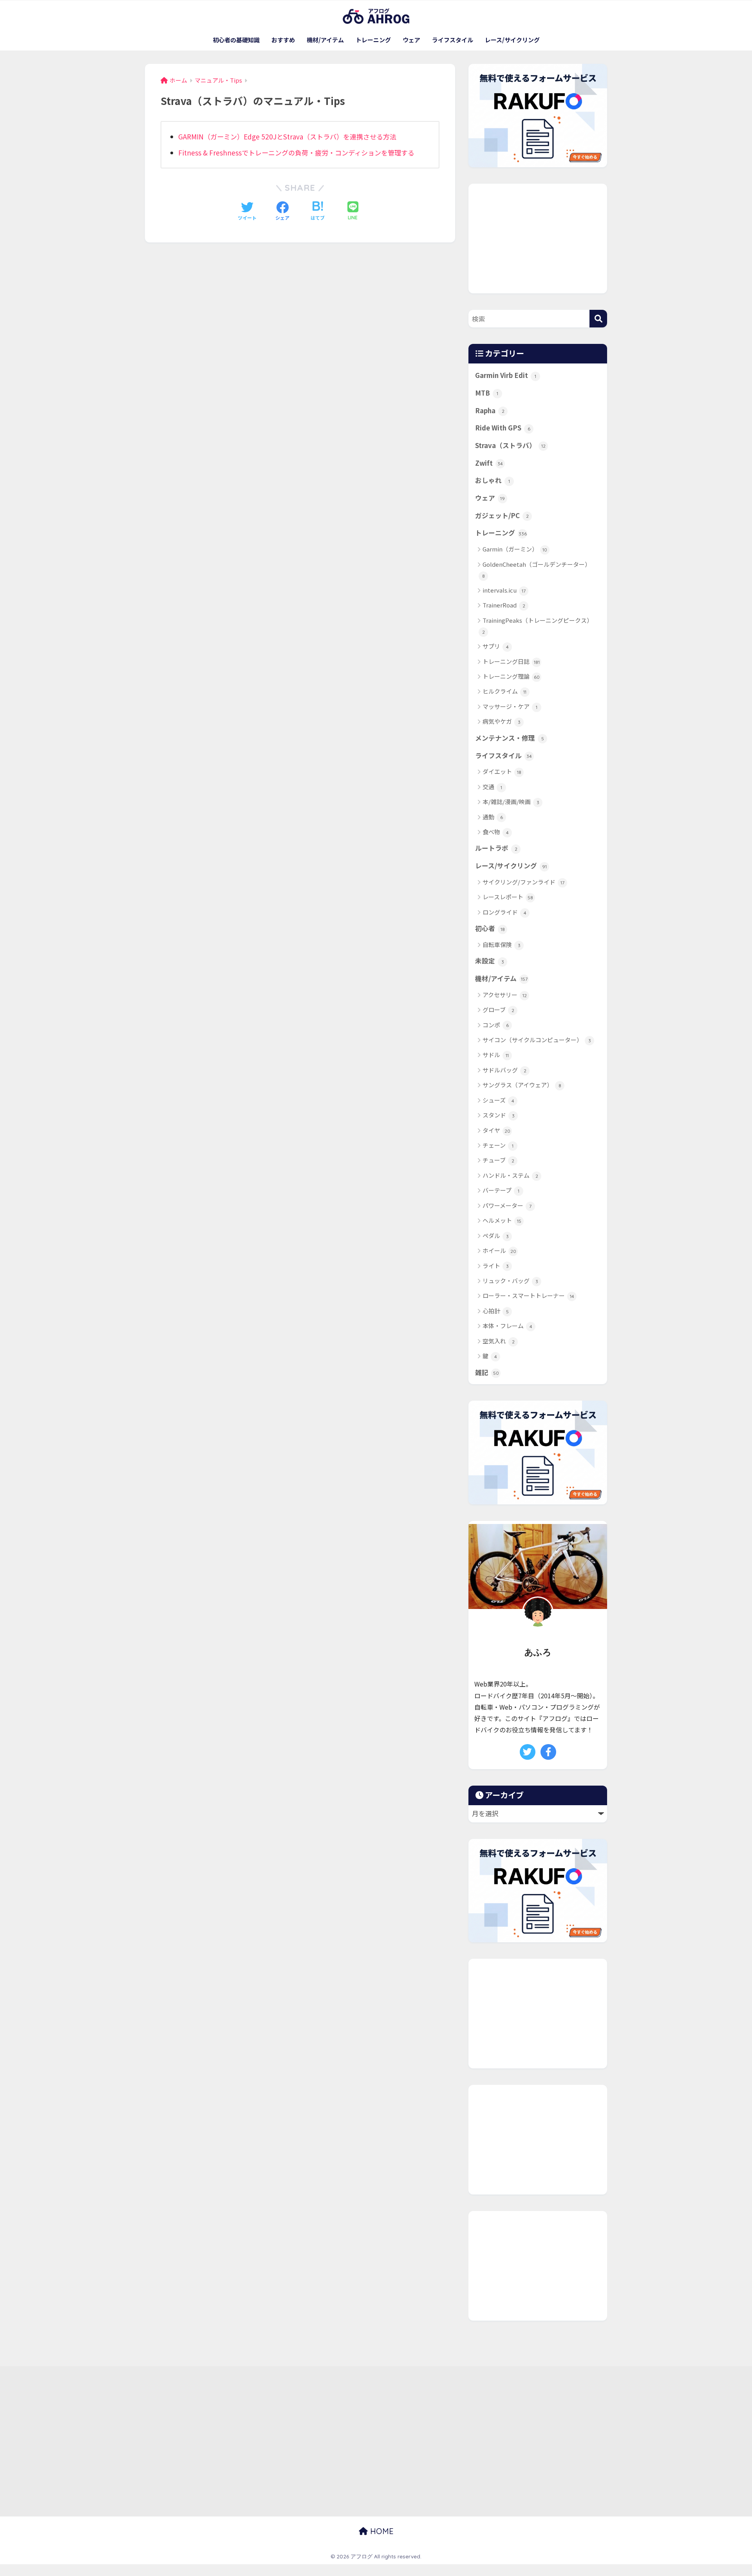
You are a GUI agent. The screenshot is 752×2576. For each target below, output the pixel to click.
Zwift (489, 463)
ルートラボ (496, 848)
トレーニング (373, 40)
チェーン (498, 1145)
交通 (492, 787)
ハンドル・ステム (510, 1175)
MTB (487, 393)
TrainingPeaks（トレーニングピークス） (538, 625)
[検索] (598, 319)
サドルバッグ (504, 1070)
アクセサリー (505, 995)
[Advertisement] (538, 239)
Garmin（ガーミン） (515, 549)
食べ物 (496, 832)
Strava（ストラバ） (510, 445)
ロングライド (504, 912)
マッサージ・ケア (510, 706)
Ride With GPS (503, 428)
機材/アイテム (325, 40)
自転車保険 (502, 945)
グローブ (498, 1010)
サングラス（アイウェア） (522, 1085)
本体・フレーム (507, 1326)
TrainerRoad (504, 605)
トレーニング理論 (511, 676)
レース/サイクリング (512, 40)
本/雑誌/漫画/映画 (511, 802)
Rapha (490, 410)
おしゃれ (493, 480)
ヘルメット (502, 1220)
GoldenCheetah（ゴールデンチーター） (537, 569)
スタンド (499, 1115)
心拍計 (496, 1311)
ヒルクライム (504, 691)
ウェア (411, 40)
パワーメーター (507, 1205)
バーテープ (501, 1190)
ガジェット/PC (502, 515)
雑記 (487, 1372)
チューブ (498, 1160)
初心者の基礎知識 (236, 40)
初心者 (490, 928)
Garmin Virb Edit (506, 375)
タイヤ (496, 1130)
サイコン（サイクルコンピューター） (537, 1040)
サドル (496, 1055)
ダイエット (502, 771)
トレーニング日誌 (511, 661)
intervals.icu (504, 590)
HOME (381, 2531)
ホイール (499, 1250)
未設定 (490, 961)
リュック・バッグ (510, 1281)
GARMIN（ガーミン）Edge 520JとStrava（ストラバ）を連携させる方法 (287, 136)
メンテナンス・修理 (510, 738)
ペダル (496, 1236)
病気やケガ (502, 721)
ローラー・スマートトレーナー (528, 1295)
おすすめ (283, 40)
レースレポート (508, 897)
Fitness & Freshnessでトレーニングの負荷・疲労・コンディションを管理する (296, 153)
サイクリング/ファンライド (523, 882)
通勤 (493, 817)
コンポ (496, 1025)
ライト (496, 1266)
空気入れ (499, 1341)
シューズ (498, 1100)
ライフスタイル (453, 40)
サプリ (496, 646)
